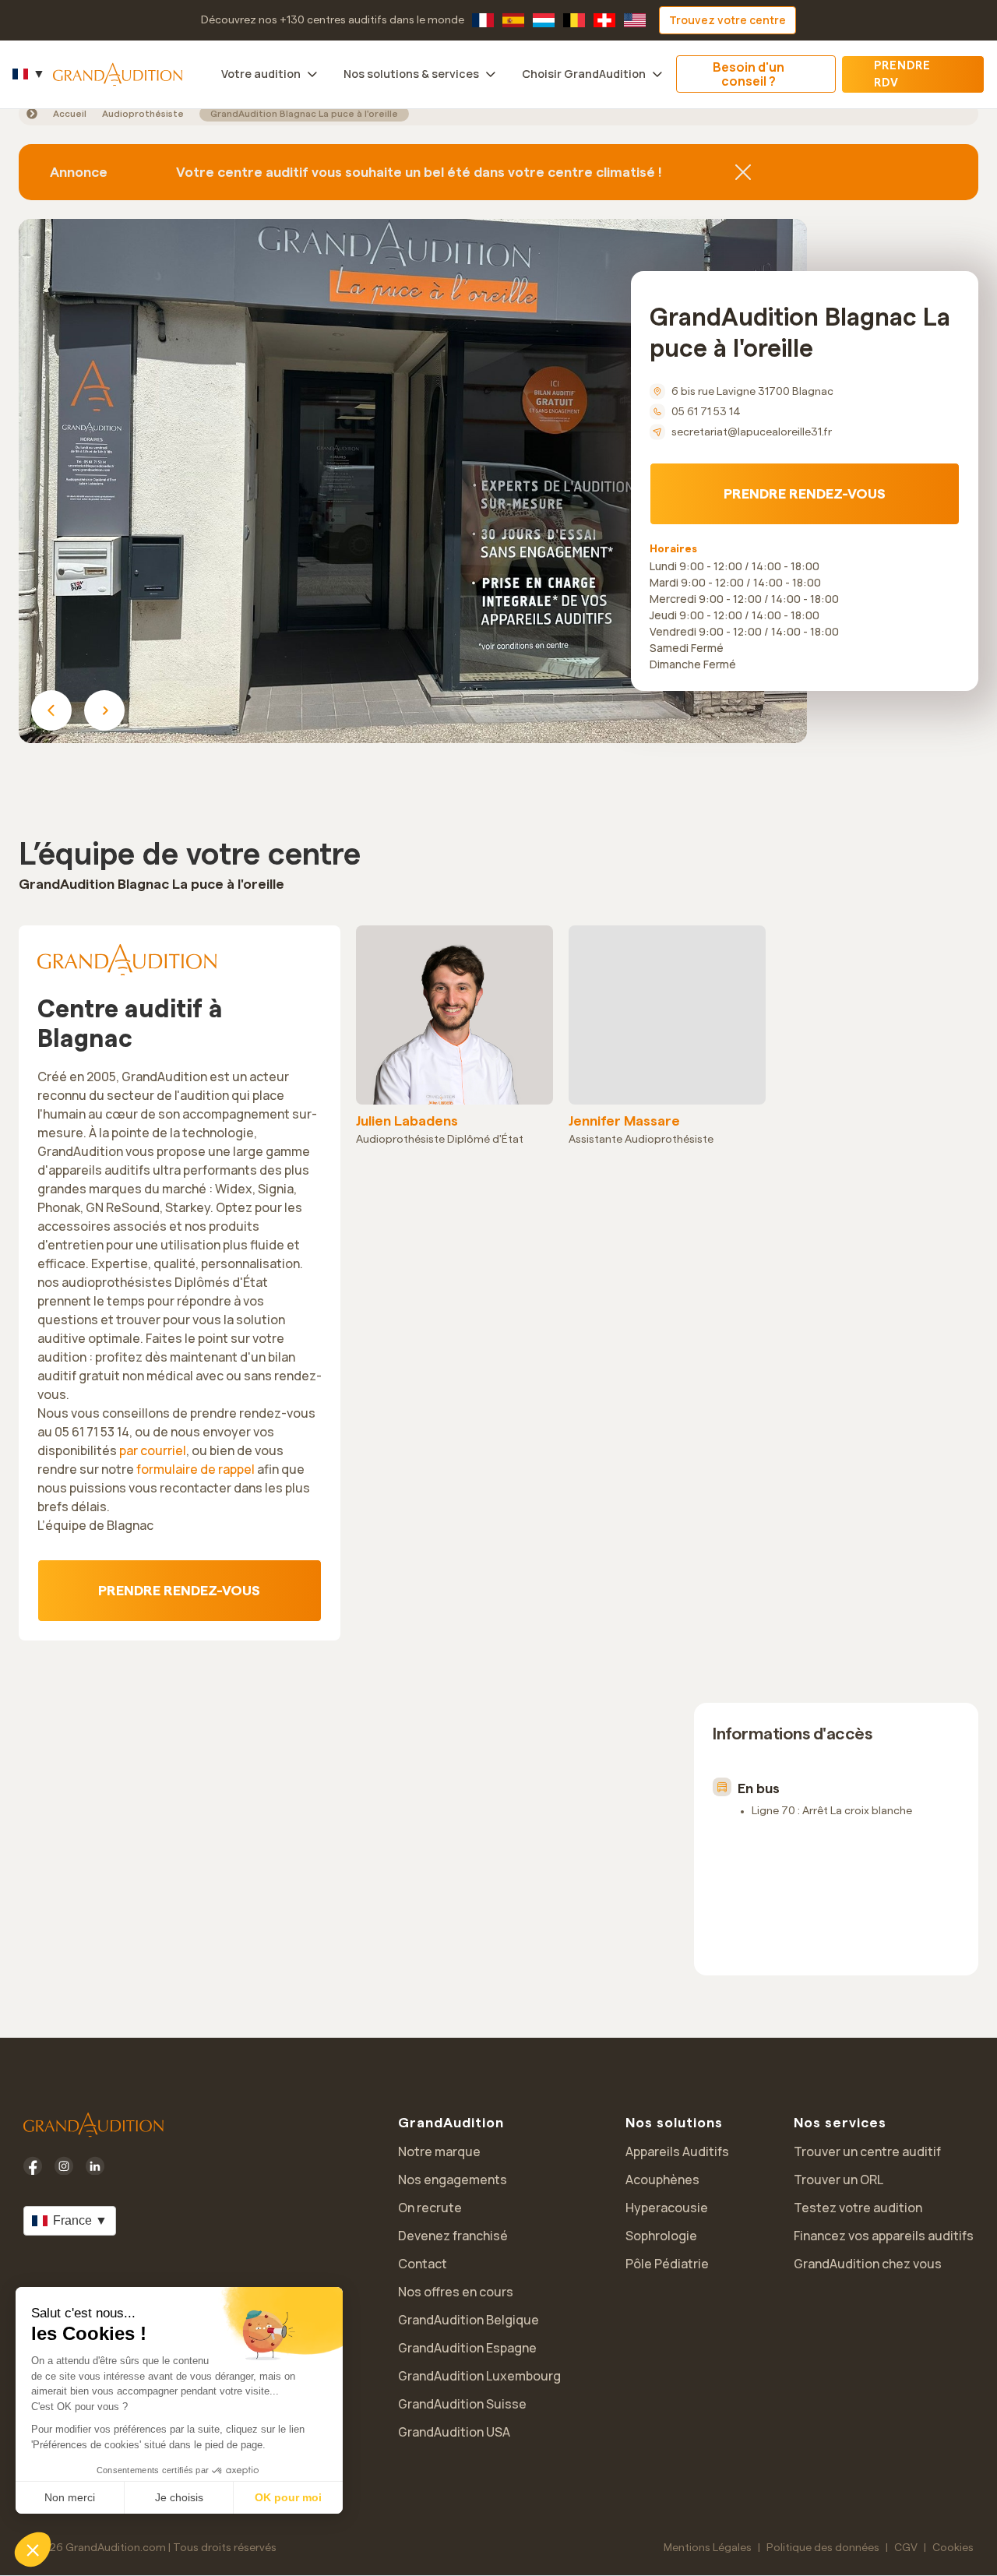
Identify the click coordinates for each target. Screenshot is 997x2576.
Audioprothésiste (143, 114)
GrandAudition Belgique (469, 2320)
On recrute (430, 2208)
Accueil (70, 114)
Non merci (70, 2497)
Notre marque (439, 2151)
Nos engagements (453, 2180)
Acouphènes (662, 2180)
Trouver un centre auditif (867, 2151)
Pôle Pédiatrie (667, 2264)
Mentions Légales (708, 2548)
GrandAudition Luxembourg (479, 2376)
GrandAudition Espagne (467, 2348)
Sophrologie (661, 2236)
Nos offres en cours (456, 2292)
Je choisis (179, 2497)
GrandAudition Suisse (462, 2404)
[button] (33, 2550)
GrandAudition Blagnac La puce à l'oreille (304, 114)
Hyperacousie (667, 2208)
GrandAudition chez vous (868, 2264)
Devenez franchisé (453, 2236)
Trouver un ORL (838, 2180)
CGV (906, 2548)
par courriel (153, 1450)
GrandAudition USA (454, 2432)
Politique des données (823, 2548)
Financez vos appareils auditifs (884, 2236)
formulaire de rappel (196, 1469)
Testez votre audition (858, 2208)
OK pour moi (288, 2497)
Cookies (953, 2548)
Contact (423, 2264)
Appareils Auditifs (677, 2151)
